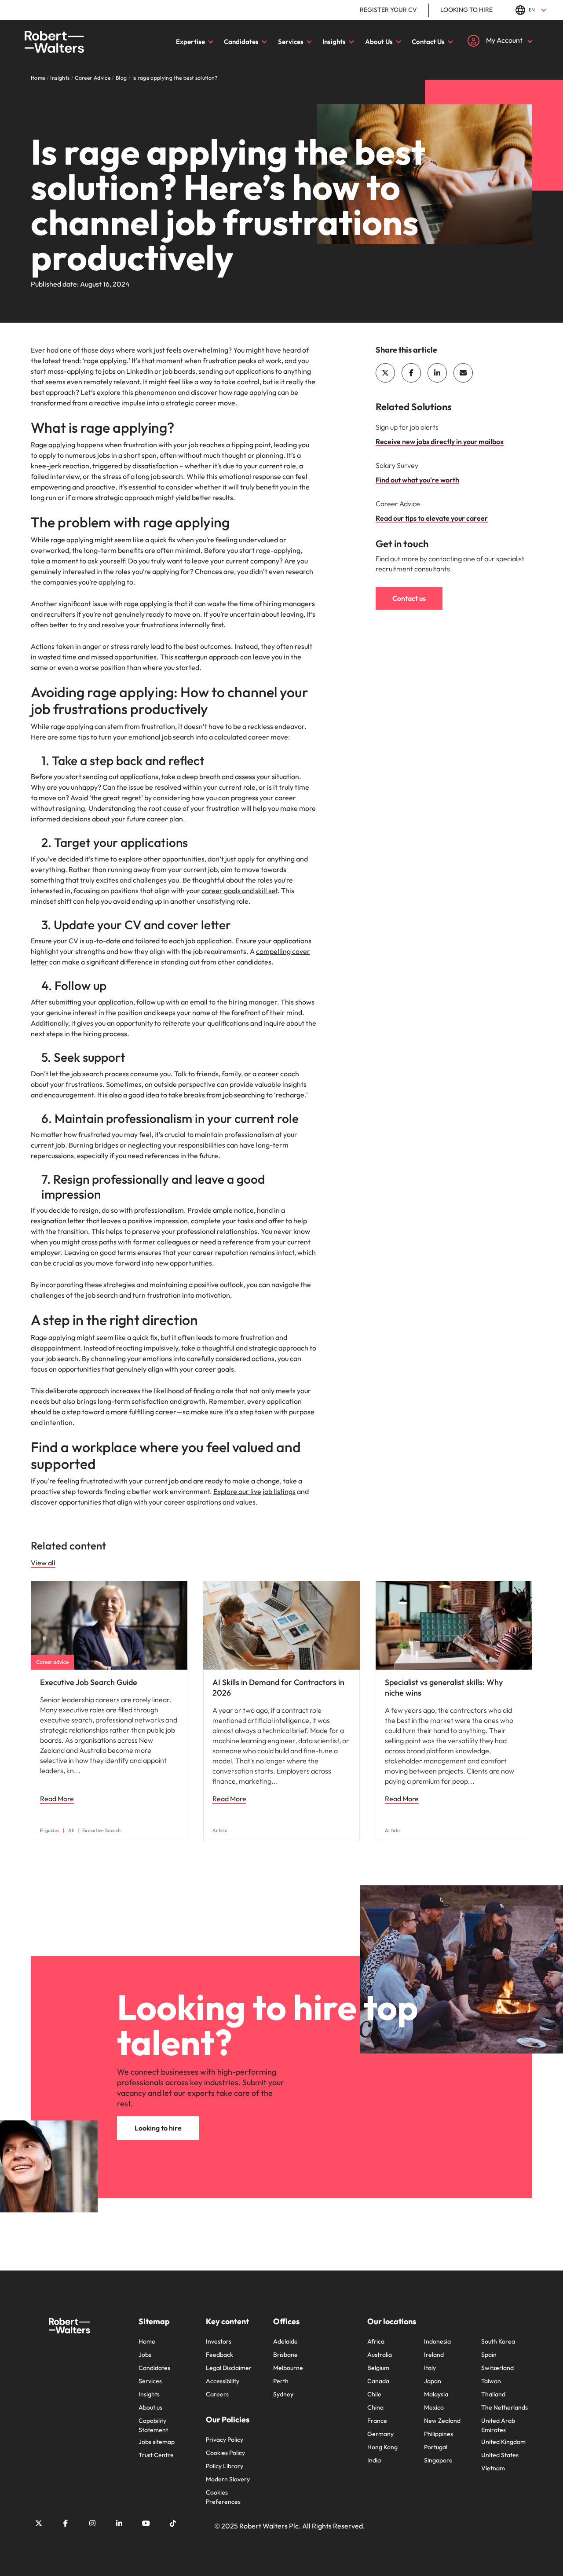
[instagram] (92, 2523)
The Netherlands (505, 2407)
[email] (463, 373)
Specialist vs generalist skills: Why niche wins (444, 1687)
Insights (334, 42)
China (375, 2407)
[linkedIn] (437, 373)
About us (150, 2407)
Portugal (436, 2447)
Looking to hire (466, 10)
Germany (380, 2434)
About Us (379, 42)
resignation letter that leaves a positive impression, (110, 1221)
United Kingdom (503, 2442)
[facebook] (411, 373)
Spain (489, 2355)
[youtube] (146, 2523)
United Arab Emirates (498, 2425)
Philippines (439, 2434)
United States (500, 2455)
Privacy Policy (225, 2440)
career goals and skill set (239, 891)
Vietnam (493, 2468)
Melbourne (288, 2368)
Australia (380, 2355)
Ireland (434, 2355)
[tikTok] (173, 2523)
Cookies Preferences (223, 2497)
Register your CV (388, 10)
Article (220, 1831)
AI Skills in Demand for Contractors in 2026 (278, 1687)
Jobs (145, 2355)
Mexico (434, 2407)
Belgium (378, 2368)
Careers (217, 2394)
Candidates (241, 42)
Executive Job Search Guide (89, 1682)
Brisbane (285, 2355)
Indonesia (437, 2341)
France (377, 2421)
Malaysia (436, 2394)
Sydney (283, 2394)
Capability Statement (153, 2425)
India (374, 2460)
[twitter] (385, 373)
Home (147, 2341)
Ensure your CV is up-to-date (76, 941)
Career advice (52, 1662)
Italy (430, 2368)
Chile (374, 2394)
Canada (378, 2381)
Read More (57, 1799)
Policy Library (225, 2466)
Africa (376, 2341)
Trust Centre (156, 2455)
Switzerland (497, 2368)
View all (43, 1563)
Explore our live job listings (254, 1491)
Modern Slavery (228, 2479)
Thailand (493, 2394)
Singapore (438, 2460)
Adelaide (285, 2341)
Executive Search (102, 1831)
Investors (219, 2341)
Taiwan (491, 2381)
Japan (433, 2381)
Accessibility (223, 2381)
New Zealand (442, 2421)
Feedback (219, 2355)
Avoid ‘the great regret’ (107, 798)
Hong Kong (382, 2447)
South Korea (498, 2341)
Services (291, 42)
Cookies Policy (225, 2453)
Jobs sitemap (157, 2442)
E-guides (50, 1831)
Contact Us (428, 42)
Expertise (190, 42)
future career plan (155, 819)
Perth (281, 2381)
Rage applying (53, 445)
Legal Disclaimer (229, 2368)
